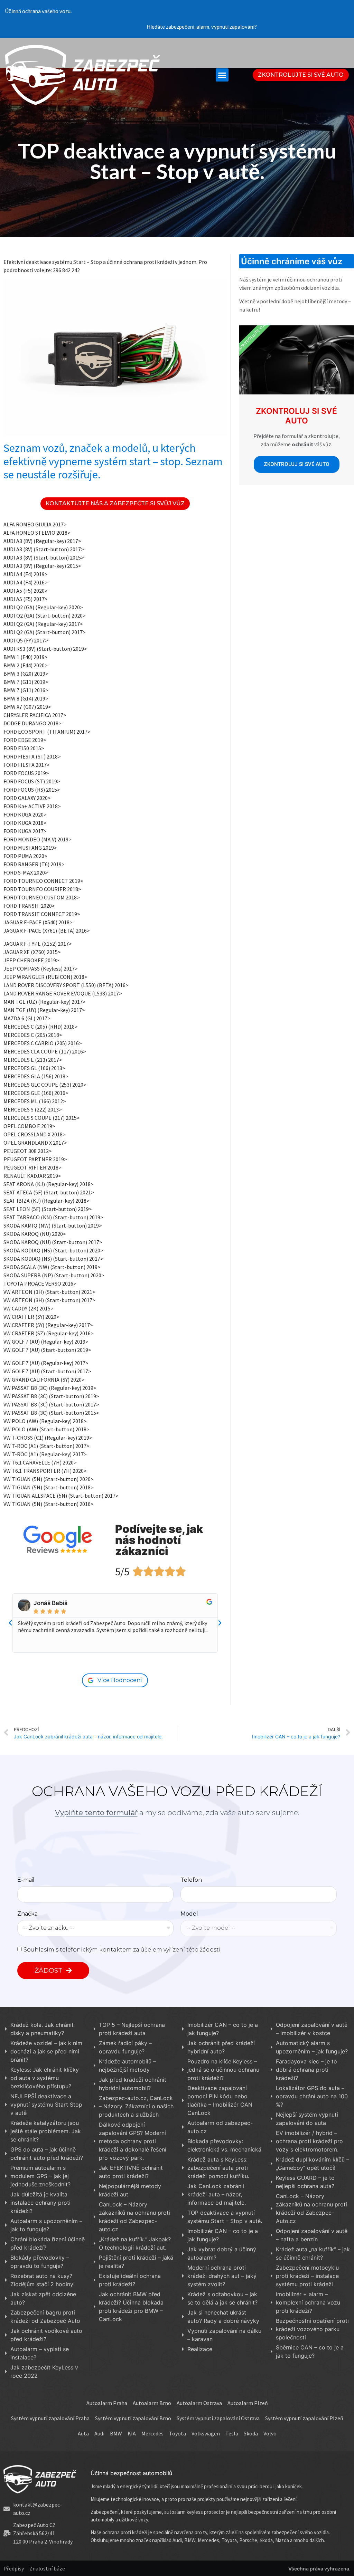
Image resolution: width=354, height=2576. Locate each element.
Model (189, 1914)
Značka (27, 1914)
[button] (222, 75)
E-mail (26, 1880)
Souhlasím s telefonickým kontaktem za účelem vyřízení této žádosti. (123, 1949)
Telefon (191, 1880)
